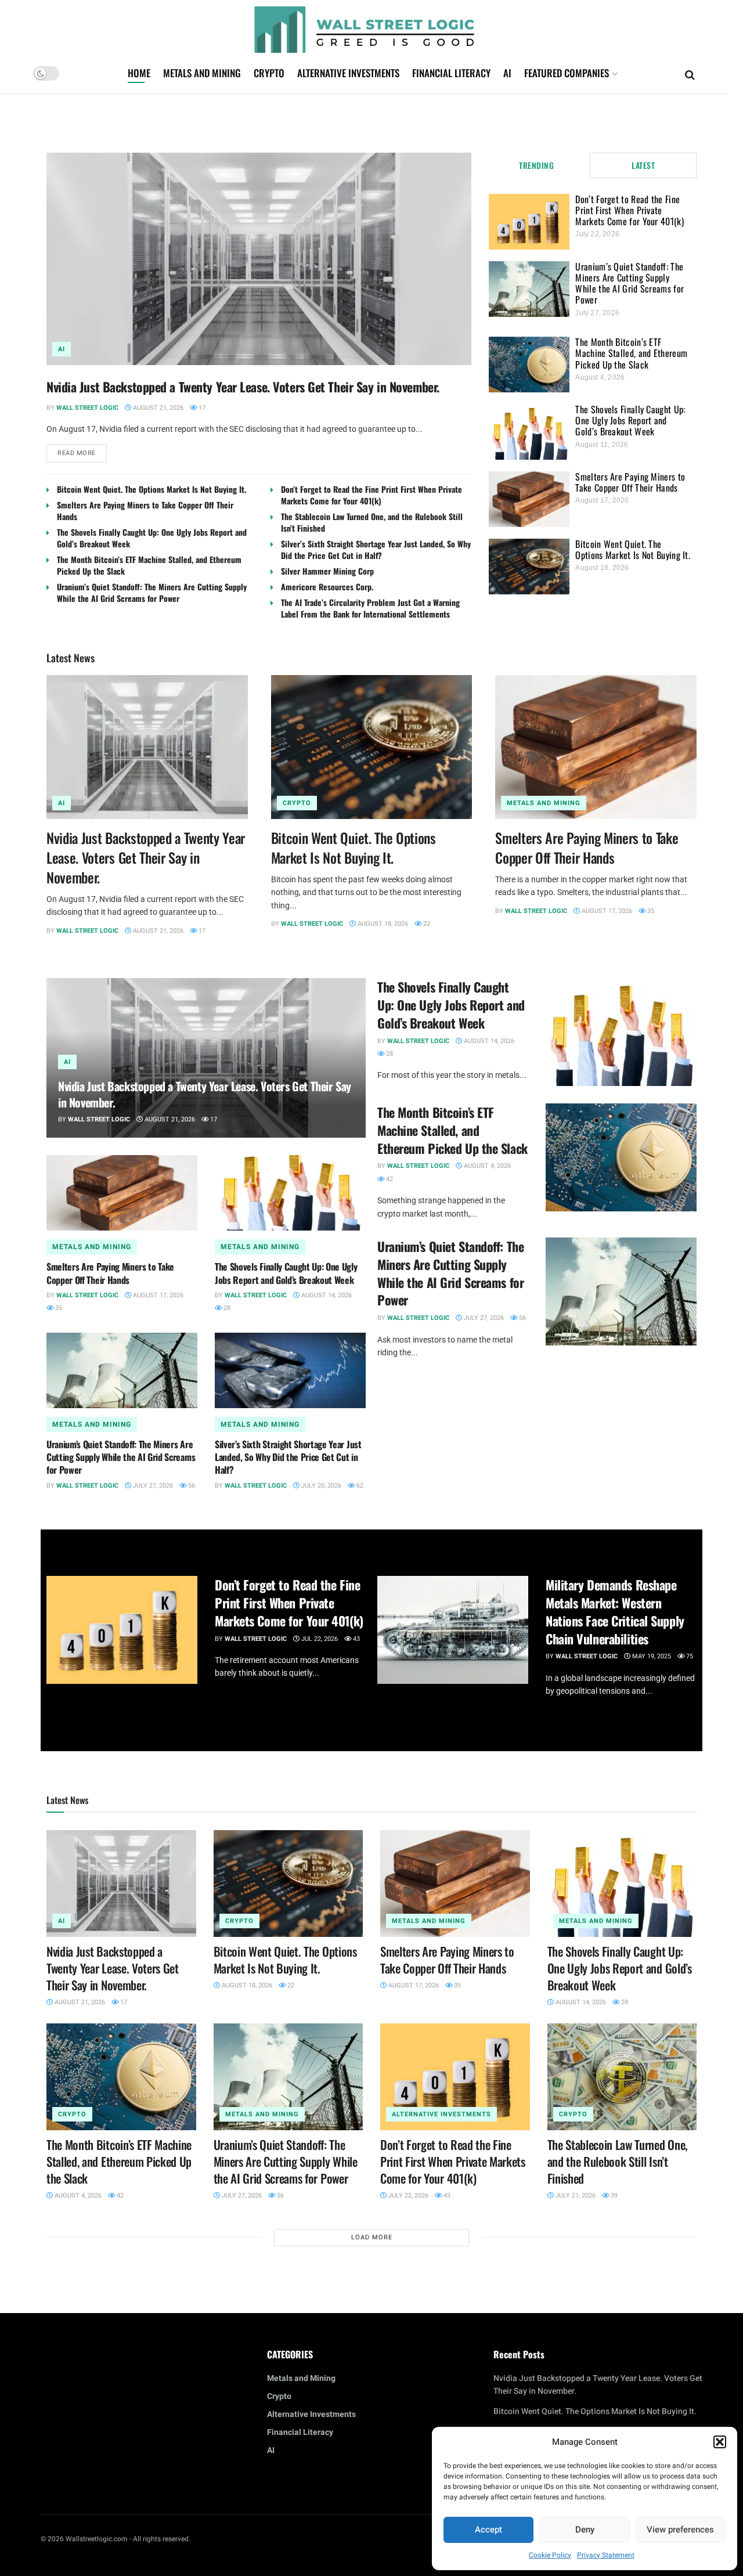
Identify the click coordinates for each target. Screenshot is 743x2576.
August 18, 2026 (382, 924)
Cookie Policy (550, 2555)
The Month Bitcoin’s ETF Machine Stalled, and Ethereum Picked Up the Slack (149, 565)
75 (689, 1656)
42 (389, 1179)
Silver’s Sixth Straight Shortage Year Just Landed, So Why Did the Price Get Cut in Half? (376, 549)
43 (356, 1639)
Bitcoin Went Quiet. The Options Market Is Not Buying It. (152, 489)
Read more (82, 451)
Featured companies (567, 73)
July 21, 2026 (575, 2196)
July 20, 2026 (320, 1486)
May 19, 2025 (651, 1656)
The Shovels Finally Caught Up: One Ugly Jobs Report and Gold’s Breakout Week (152, 538)
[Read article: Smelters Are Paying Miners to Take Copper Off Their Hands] (596, 747)
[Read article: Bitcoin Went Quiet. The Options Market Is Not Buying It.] (372, 747)
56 (191, 1486)
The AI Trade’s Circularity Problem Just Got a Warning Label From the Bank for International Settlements (370, 608)
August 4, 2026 (486, 1166)
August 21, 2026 (157, 408)
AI (507, 73)
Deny (585, 2530)
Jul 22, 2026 (319, 1639)
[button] (720, 2442)
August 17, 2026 (606, 911)
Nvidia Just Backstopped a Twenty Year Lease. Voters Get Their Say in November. (243, 387)
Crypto (269, 73)
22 (426, 924)
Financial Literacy (451, 73)
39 (613, 2196)
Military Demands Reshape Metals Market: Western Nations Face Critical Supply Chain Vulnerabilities (615, 1611)
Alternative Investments (348, 73)
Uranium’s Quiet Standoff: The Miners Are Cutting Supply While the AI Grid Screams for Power (152, 592)
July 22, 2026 (407, 2196)
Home (139, 73)
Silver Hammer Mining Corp (327, 571)
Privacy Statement (606, 2555)
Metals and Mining (202, 73)
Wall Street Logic (87, 408)
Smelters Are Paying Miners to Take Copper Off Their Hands (145, 510)
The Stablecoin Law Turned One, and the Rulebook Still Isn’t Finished (372, 522)
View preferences (680, 2530)
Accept (488, 2530)
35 (650, 911)
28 (226, 1308)
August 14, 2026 (326, 1295)
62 (359, 1486)
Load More (372, 2237)
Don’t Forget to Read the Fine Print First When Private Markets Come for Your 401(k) (371, 495)
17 (201, 408)
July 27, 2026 (152, 1486)
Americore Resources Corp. (327, 587)
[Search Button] (690, 74)
